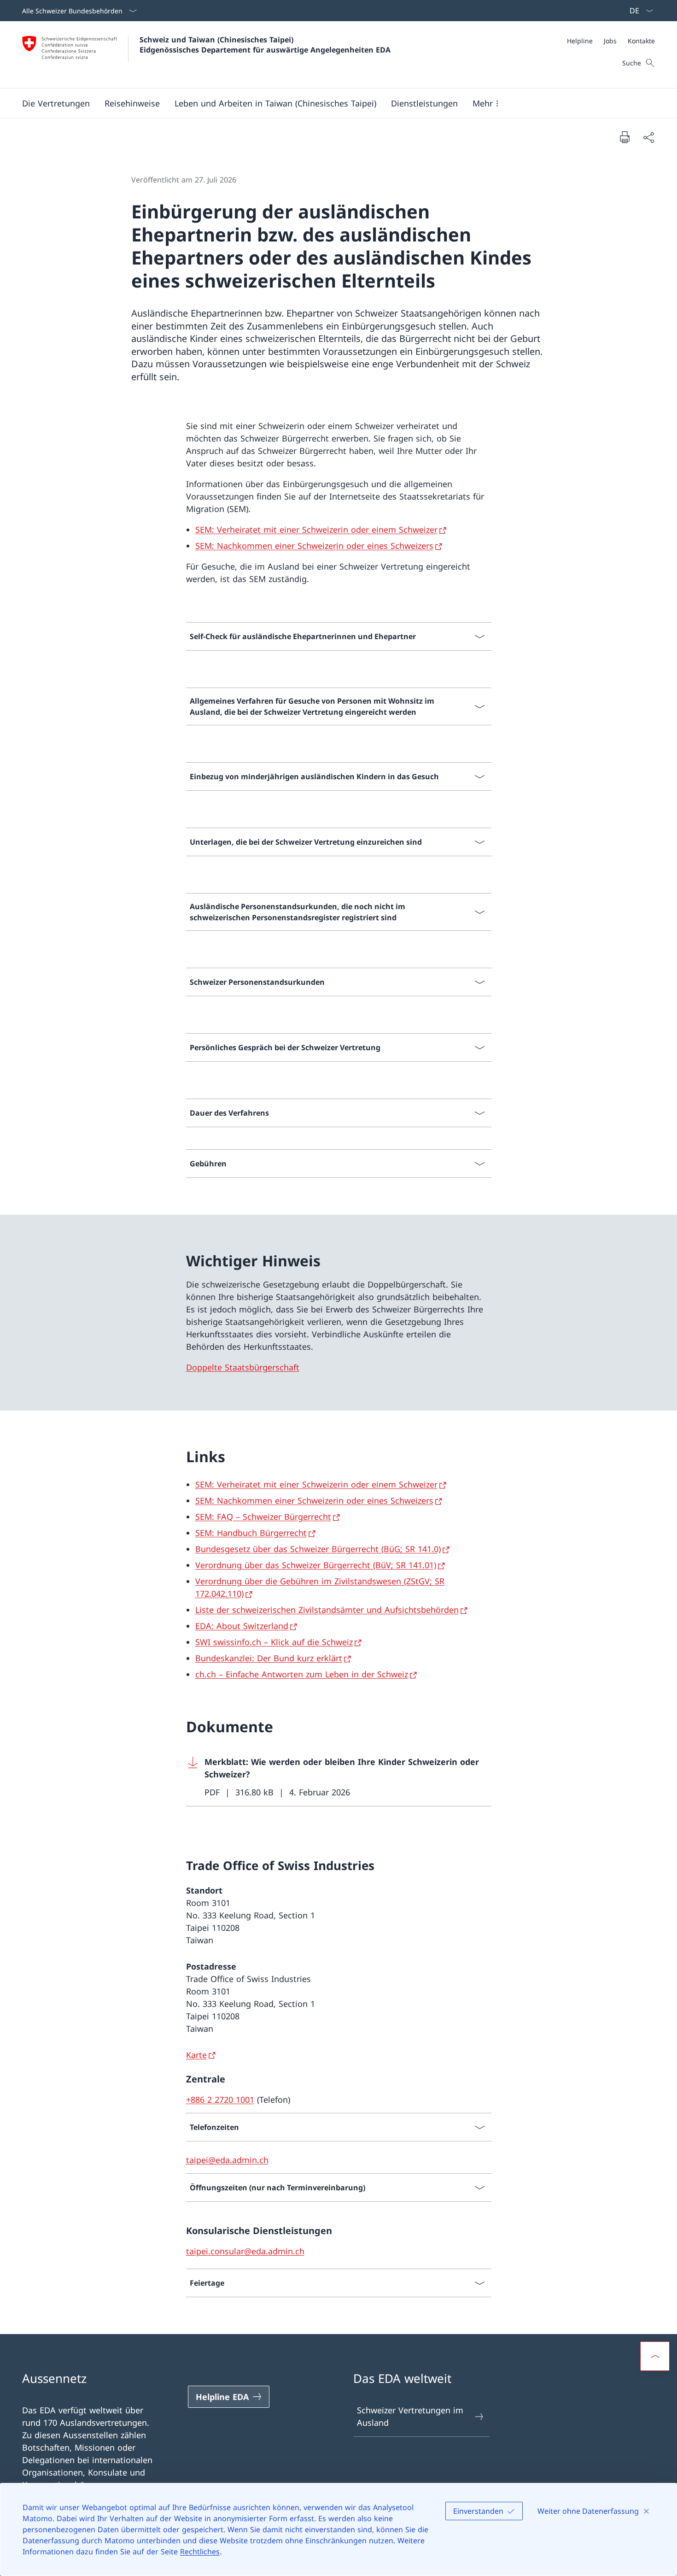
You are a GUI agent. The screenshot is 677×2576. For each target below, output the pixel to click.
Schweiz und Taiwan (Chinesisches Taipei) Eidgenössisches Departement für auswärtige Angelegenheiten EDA (265, 45)
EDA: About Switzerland (242, 1626)
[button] (56, 103)
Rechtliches (200, 2552)
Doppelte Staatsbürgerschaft (243, 1367)
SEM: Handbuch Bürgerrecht (251, 1533)
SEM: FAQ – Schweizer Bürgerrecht (263, 1517)
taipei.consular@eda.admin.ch (245, 2251)
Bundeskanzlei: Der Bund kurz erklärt (269, 1658)
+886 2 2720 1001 (220, 2100)
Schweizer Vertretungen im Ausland (410, 2416)
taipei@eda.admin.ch (227, 2160)
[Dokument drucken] (624, 137)
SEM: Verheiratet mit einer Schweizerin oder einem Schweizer (316, 529)
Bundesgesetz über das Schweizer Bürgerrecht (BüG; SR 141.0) (318, 1549)
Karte (196, 2055)
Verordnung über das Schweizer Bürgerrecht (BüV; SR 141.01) (316, 1565)
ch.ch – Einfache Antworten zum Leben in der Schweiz (302, 1674)
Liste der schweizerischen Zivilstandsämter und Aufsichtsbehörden (327, 1610)
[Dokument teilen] (648, 137)
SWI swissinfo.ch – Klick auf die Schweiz (274, 1642)
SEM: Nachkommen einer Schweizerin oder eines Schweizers (314, 546)
